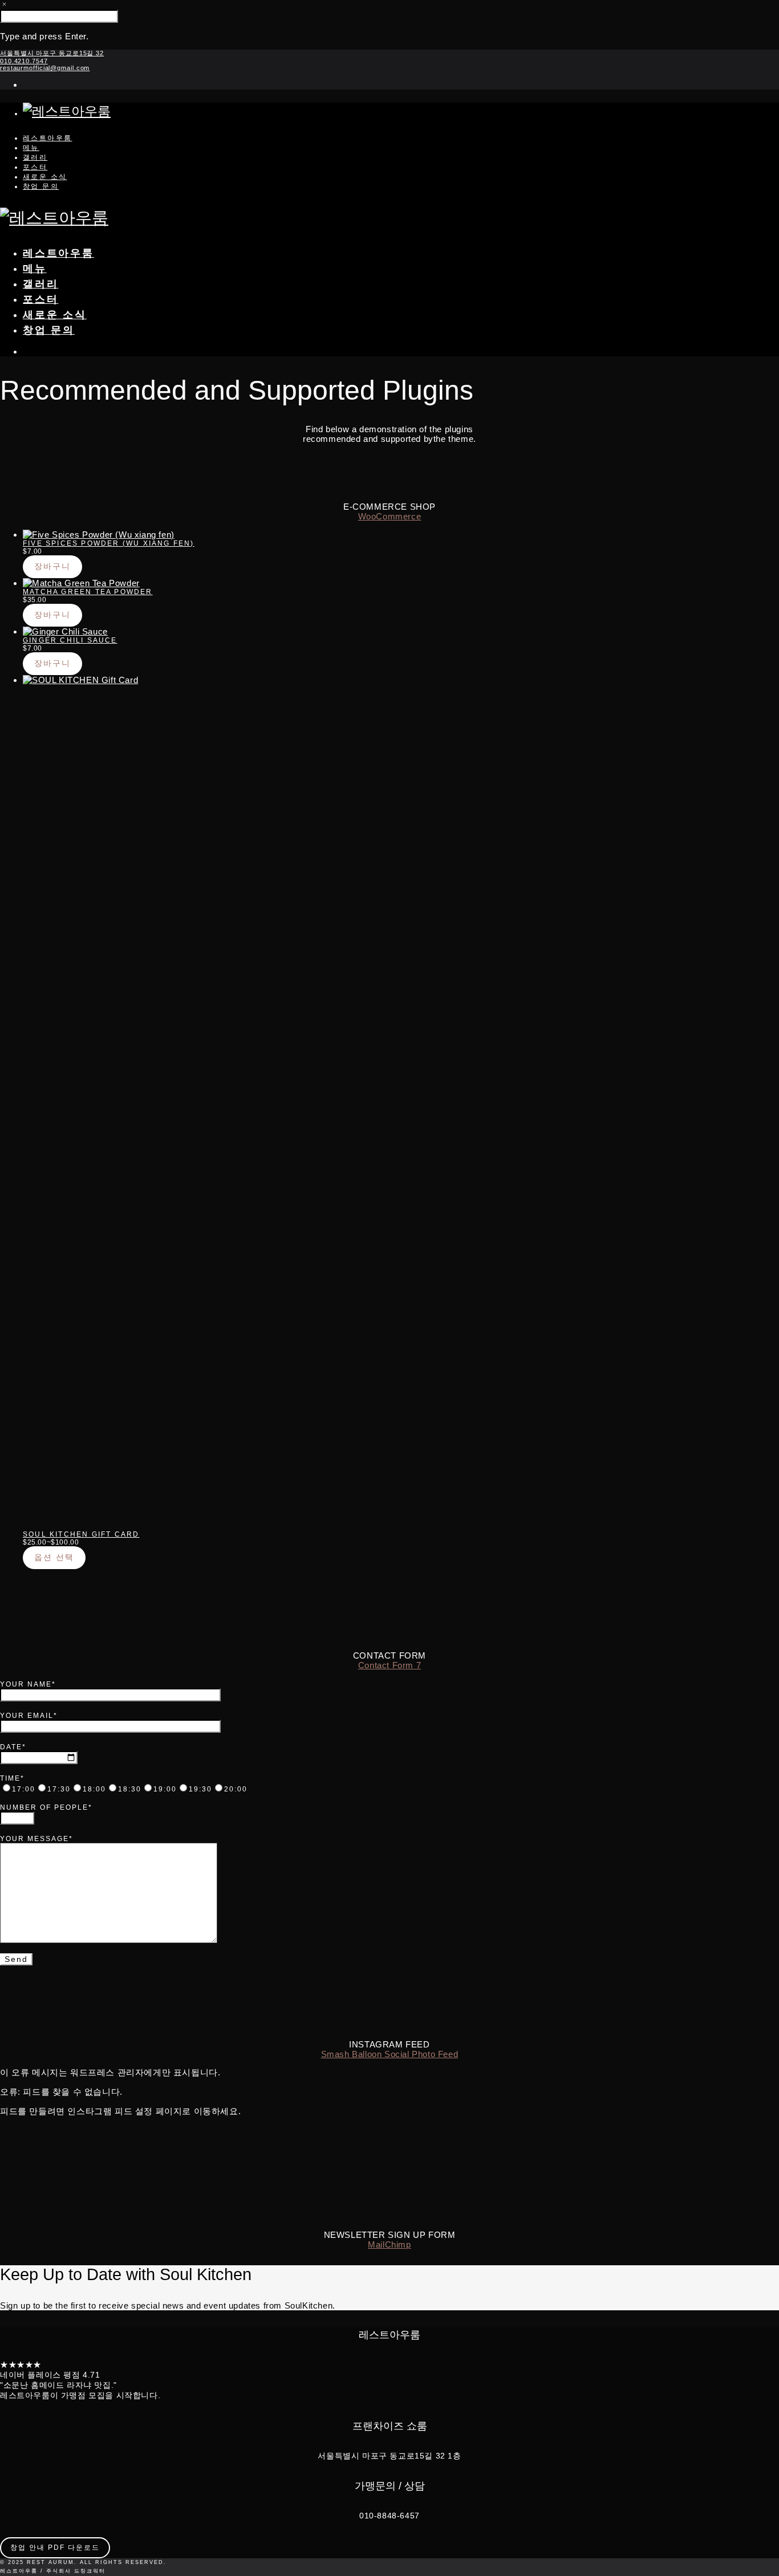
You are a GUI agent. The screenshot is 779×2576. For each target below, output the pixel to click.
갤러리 (35, 157)
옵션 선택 (54, 1557)
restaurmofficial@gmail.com (45, 68)
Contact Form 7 (389, 1665)
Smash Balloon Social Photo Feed (390, 2054)
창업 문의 (41, 186)
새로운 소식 (45, 177)
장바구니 (52, 566)
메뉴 (31, 148)
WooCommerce (390, 516)
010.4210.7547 (24, 61)
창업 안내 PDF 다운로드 (55, 2547)
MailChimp (389, 2244)
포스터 (35, 167)
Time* (12, 1778)
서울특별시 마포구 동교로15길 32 (52, 53)
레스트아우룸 (47, 138)
